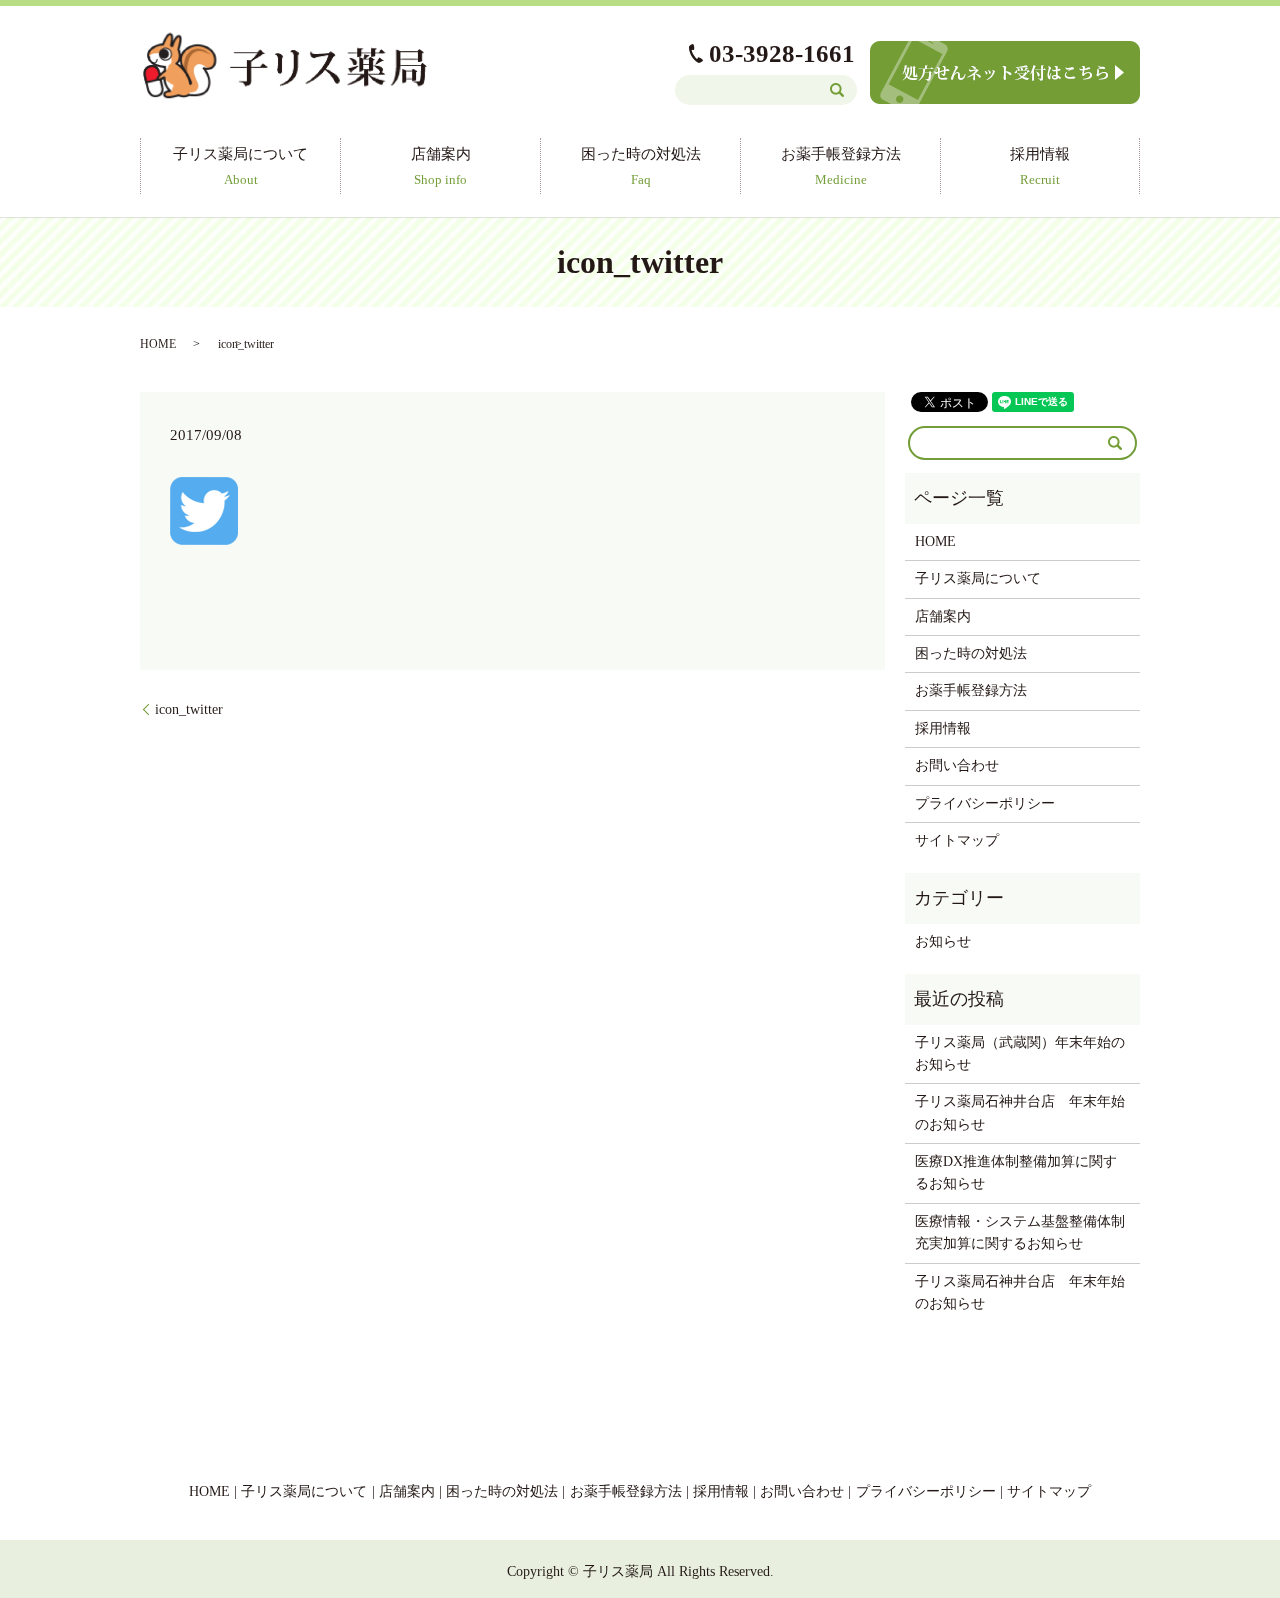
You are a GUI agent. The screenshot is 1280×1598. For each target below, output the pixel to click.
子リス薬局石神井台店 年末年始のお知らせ (1020, 1112)
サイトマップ (957, 840)
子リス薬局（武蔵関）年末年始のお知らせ (1020, 1053)
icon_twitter (189, 709)
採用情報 (1040, 166)
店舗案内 (441, 166)
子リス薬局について (240, 166)
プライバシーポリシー (985, 803)
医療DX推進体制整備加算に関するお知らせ (1016, 1172)
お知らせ (943, 941)
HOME (158, 344)
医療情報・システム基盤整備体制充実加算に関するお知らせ (1020, 1232)
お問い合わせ (957, 765)
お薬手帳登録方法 (841, 166)
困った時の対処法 (641, 166)
